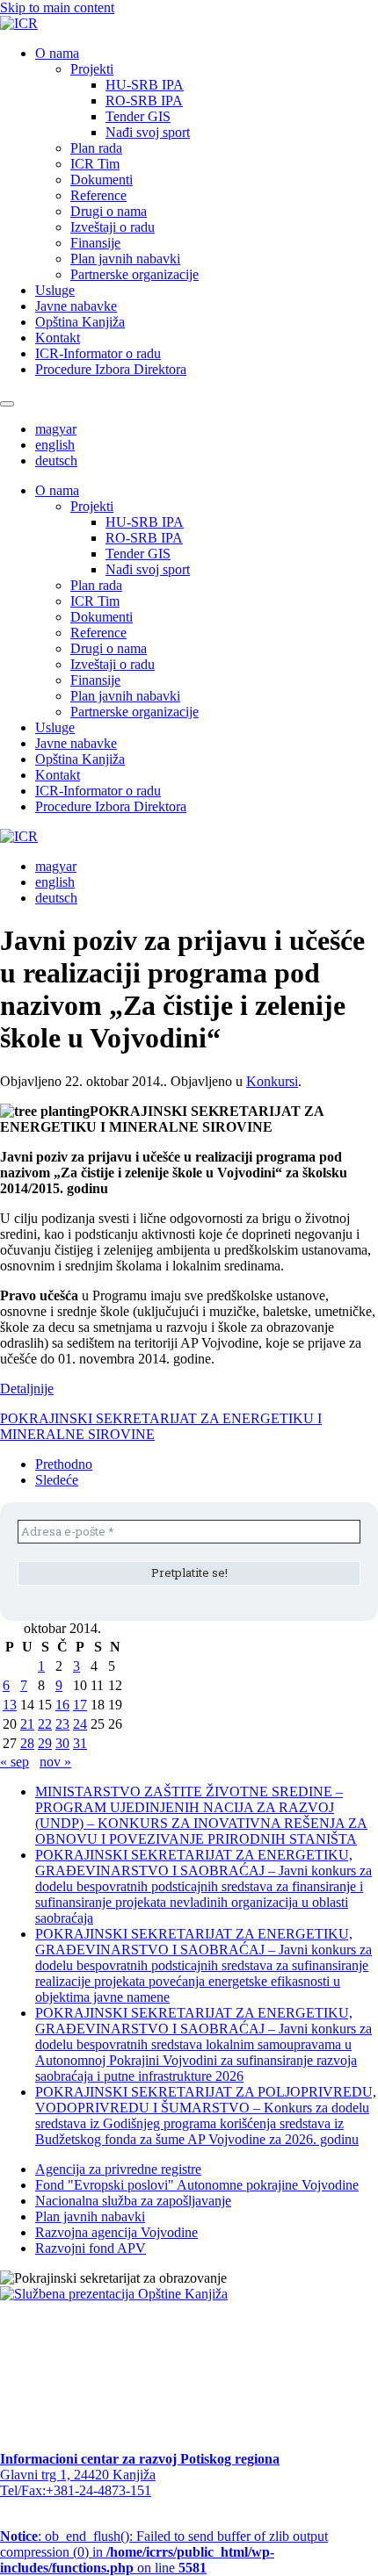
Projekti (92, 69)
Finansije (95, 243)
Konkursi (272, 1081)
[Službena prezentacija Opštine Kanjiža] (114, 2294)
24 (80, 1724)
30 (62, 1743)
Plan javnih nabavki (125, 259)
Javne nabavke (76, 306)
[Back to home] (19, 23)
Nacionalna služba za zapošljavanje (133, 2201)
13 (10, 1705)
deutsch (56, 461)
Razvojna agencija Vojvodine (116, 2232)
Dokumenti (102, 180)
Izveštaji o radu (113, 227)
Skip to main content (57, 7)
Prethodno (64, 1464)
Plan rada (96, 148)
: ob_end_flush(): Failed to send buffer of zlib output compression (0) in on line (164, 2552)
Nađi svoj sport (148, 132)
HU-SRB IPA (145, 85)
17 (80, 1705)
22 (45, 1724)
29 (45, 1743)
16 (62, 1705)
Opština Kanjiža (80, 322)
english (55, 445)
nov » (55, 1762)
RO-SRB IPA (144, 101)
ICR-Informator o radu (98, 353)
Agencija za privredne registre (118, 2169)
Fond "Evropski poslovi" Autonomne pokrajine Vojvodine (197, 2185)
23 (62, 1724)
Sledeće (57, 1480)
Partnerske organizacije (134, 274)
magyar (56, 429)
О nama (57, 53)
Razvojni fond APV (91, 2248)
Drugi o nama (109, 211)
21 (27, 1724)
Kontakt (58, 338)
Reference (98, 195)
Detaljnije (27, 1389)
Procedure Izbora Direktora (111, 369)
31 (80, 1743)
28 (27, 1743)
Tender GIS (138, 116)
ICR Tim (95, 164)
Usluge (55, 290)
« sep (15, 1762)
